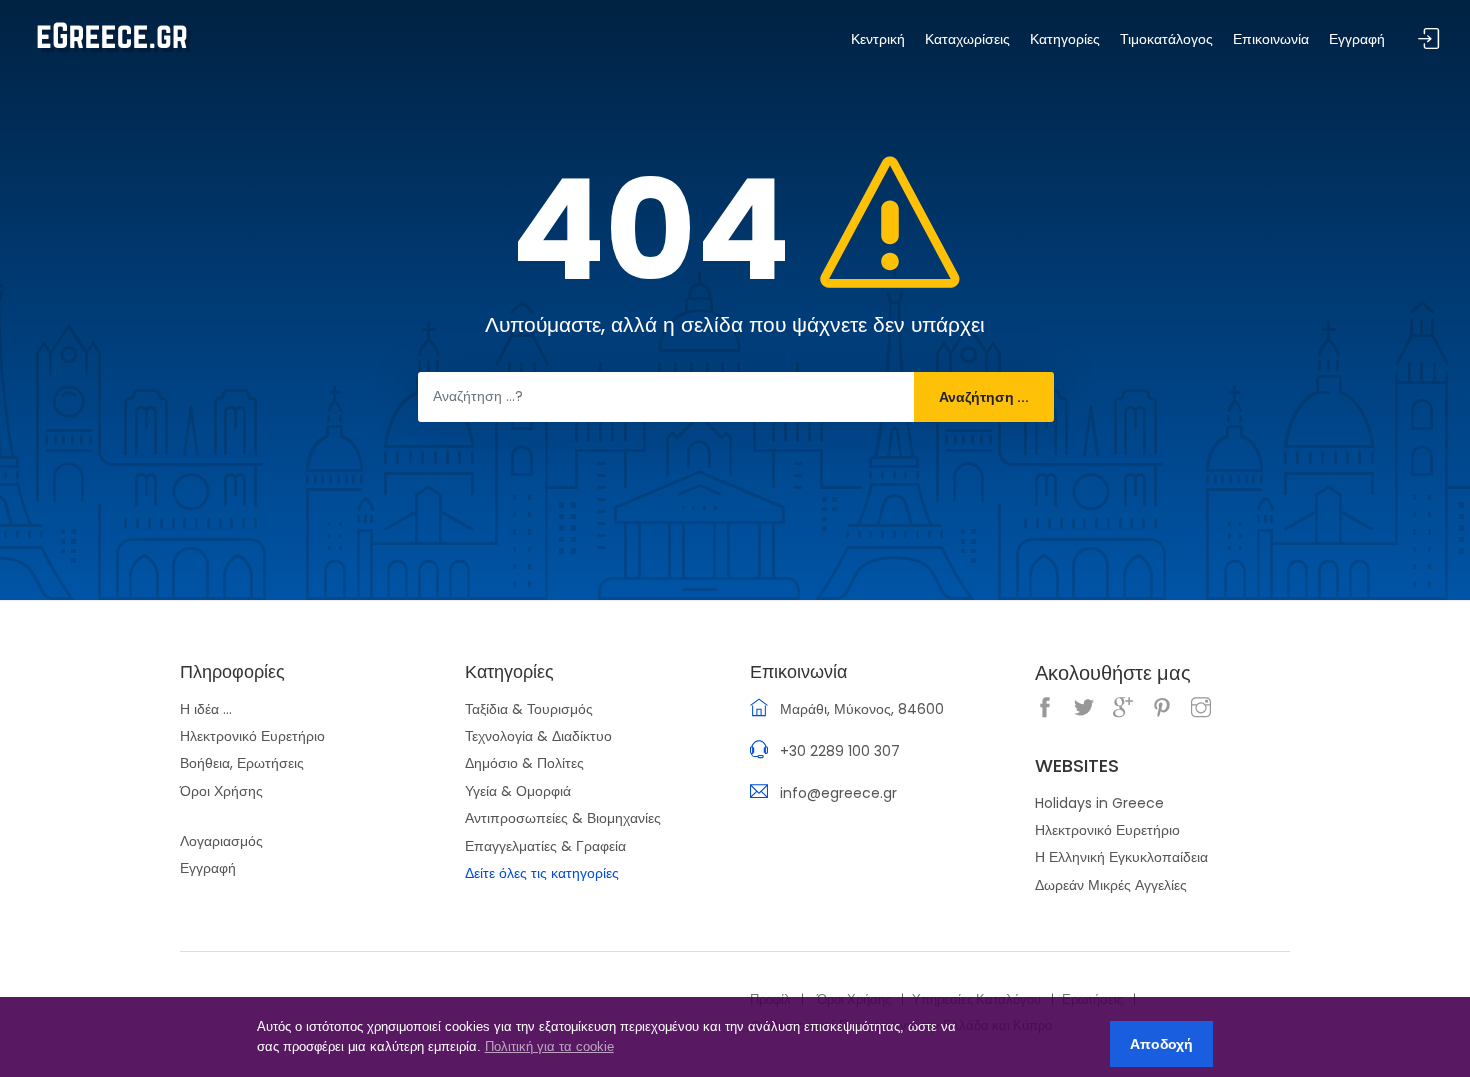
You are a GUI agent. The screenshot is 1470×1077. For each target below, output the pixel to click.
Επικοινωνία (1271, 39)
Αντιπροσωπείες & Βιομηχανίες (563, 818)
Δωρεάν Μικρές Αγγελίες (1111, 885)
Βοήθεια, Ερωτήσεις (242, 763)
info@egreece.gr (838, 793)
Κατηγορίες (1065, 39)
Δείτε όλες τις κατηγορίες (542, 873)
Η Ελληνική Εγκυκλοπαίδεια (1121, 857)
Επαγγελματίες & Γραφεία (545, 846)
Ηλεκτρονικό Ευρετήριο (252, 736)
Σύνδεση (1429, 39)
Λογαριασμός (221, 841)
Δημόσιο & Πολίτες (524, 763)
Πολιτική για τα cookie (549, 1046)
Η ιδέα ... (206, 709)
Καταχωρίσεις (967, 39)
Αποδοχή (1161, 1044)
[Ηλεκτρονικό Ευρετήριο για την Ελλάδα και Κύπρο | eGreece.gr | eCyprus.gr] (112, 36)
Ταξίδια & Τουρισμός (529, 709)
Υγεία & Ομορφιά (518, 791)
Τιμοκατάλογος (1166, 39)
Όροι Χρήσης (221, 791)
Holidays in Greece (1099, 803)
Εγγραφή (208, 868)
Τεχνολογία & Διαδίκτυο (538, 736)
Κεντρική (878, 39)
